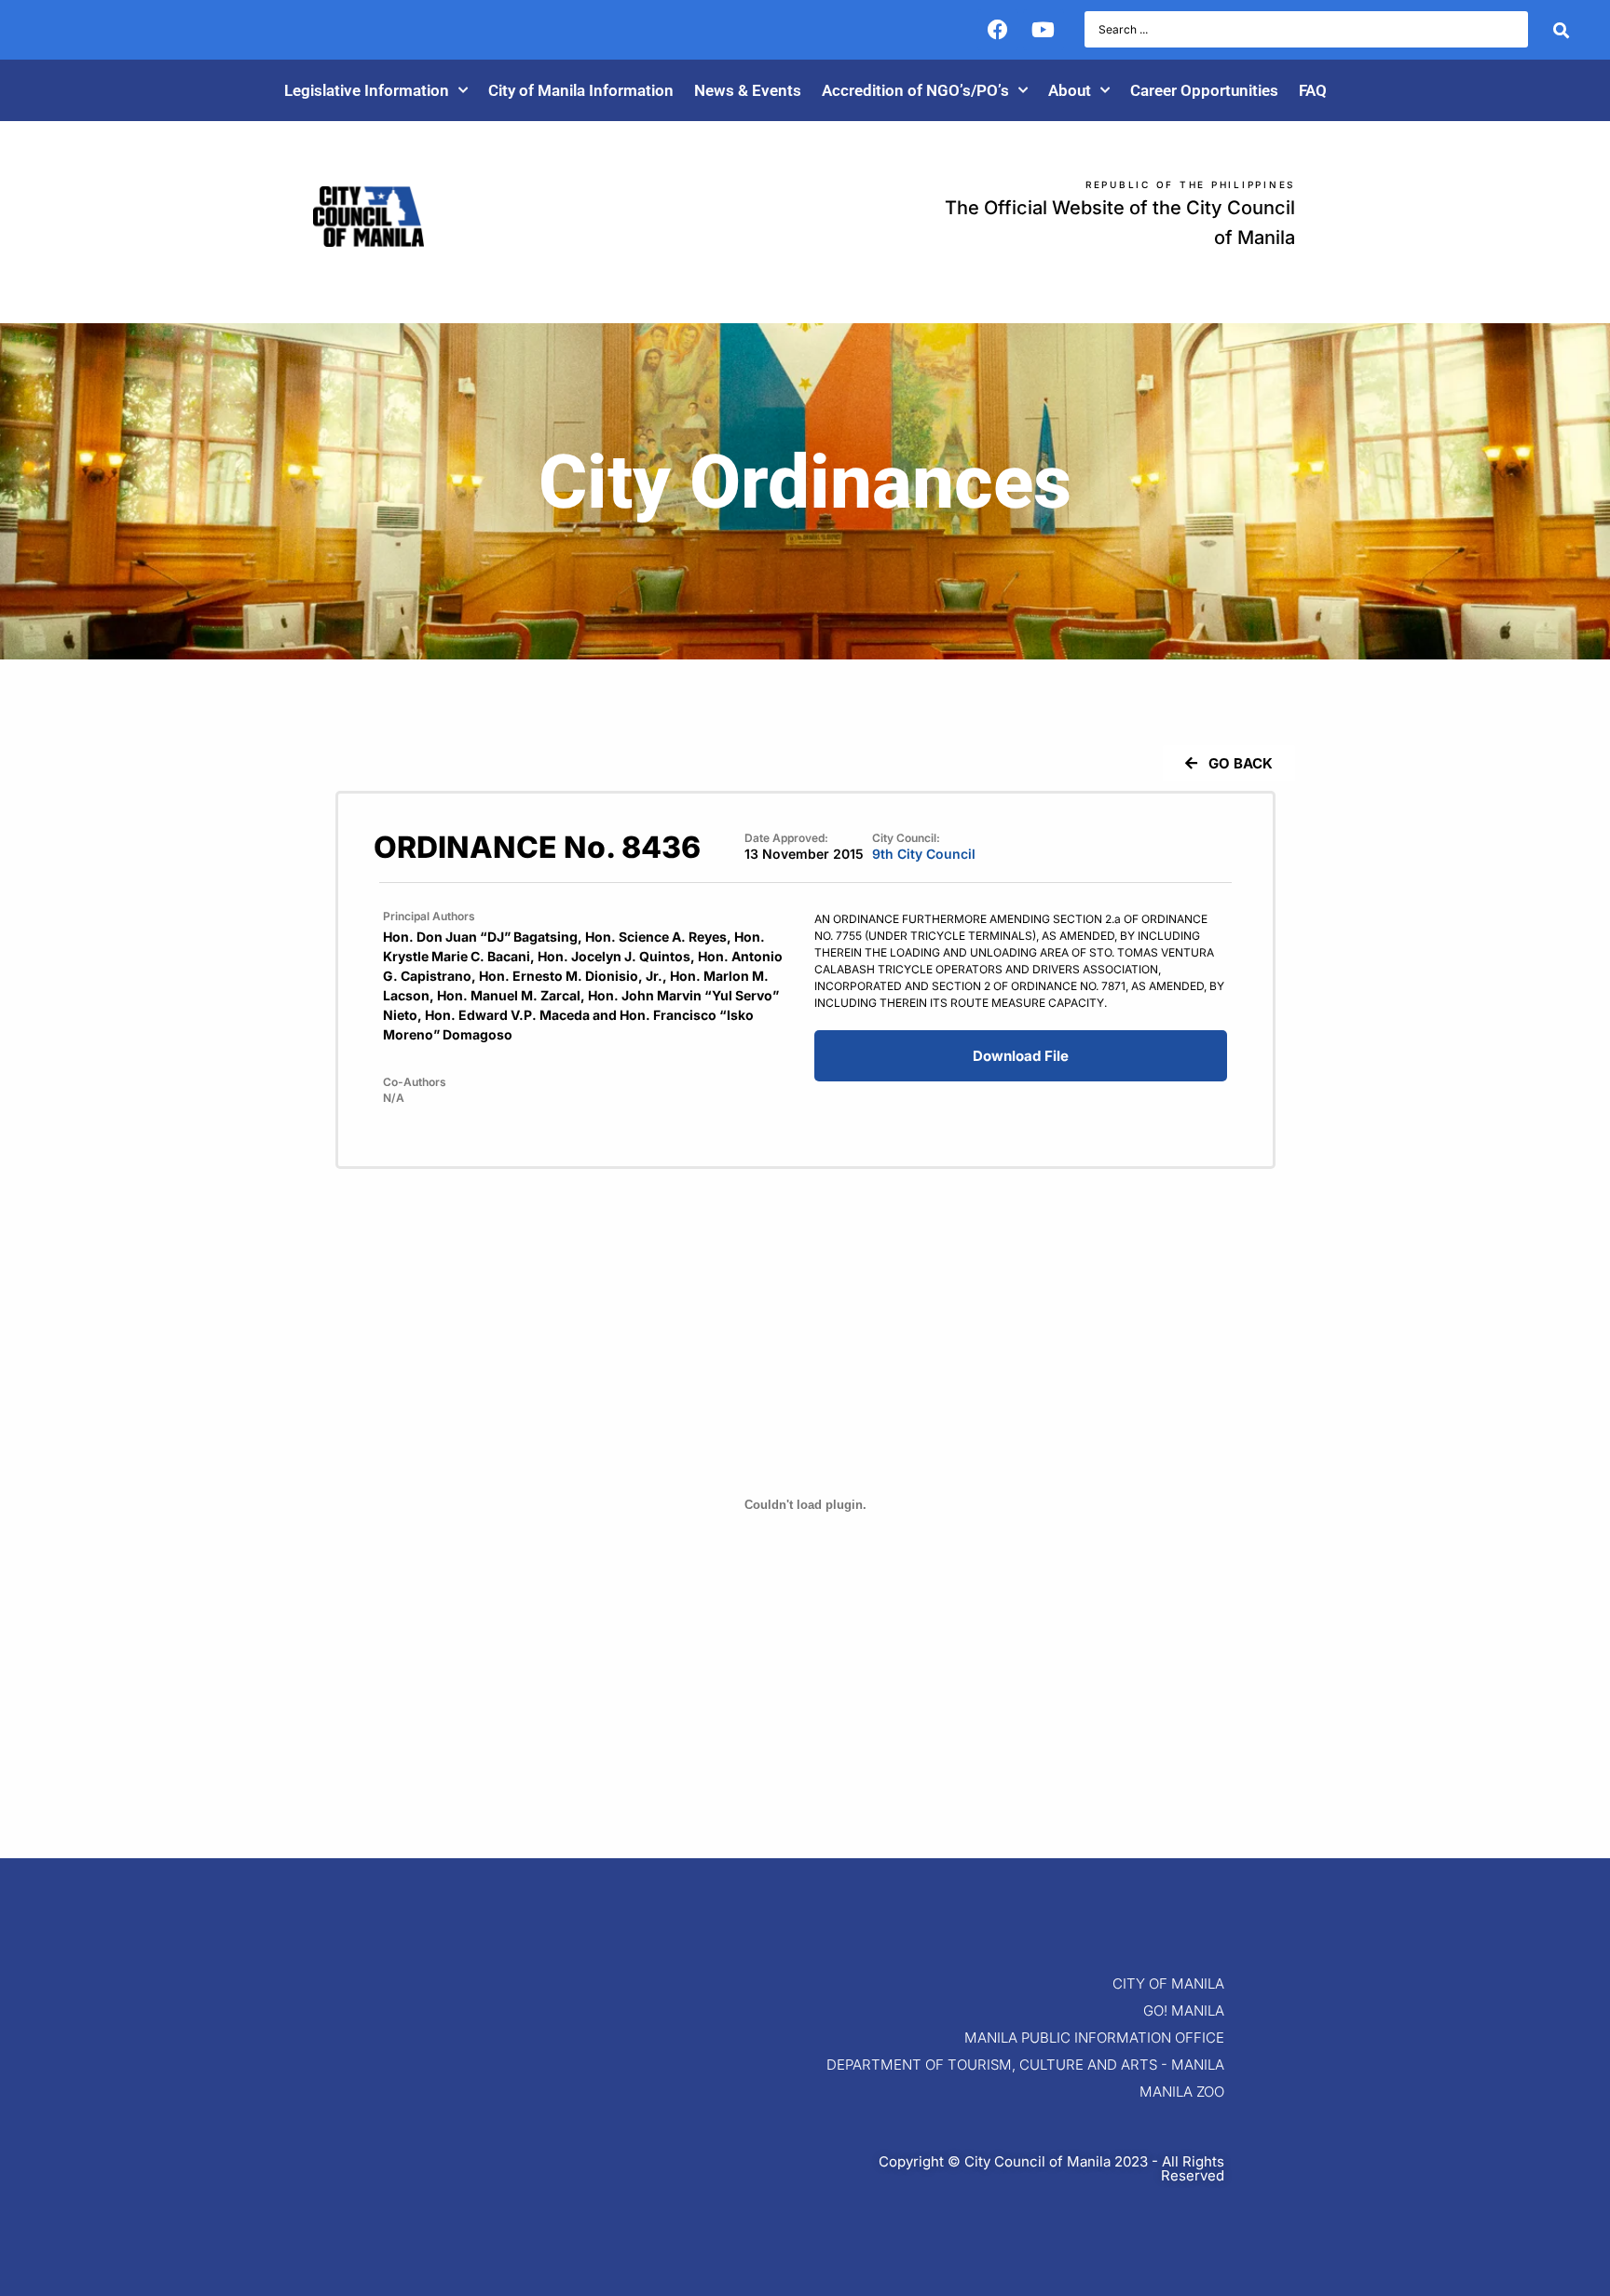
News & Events (748, 90)
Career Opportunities (1204, 90)
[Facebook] (998, 30)
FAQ (1313, 90)
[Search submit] (1561, 30)
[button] (1229, 763)
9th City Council (924, 854)
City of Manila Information (581, 90)
